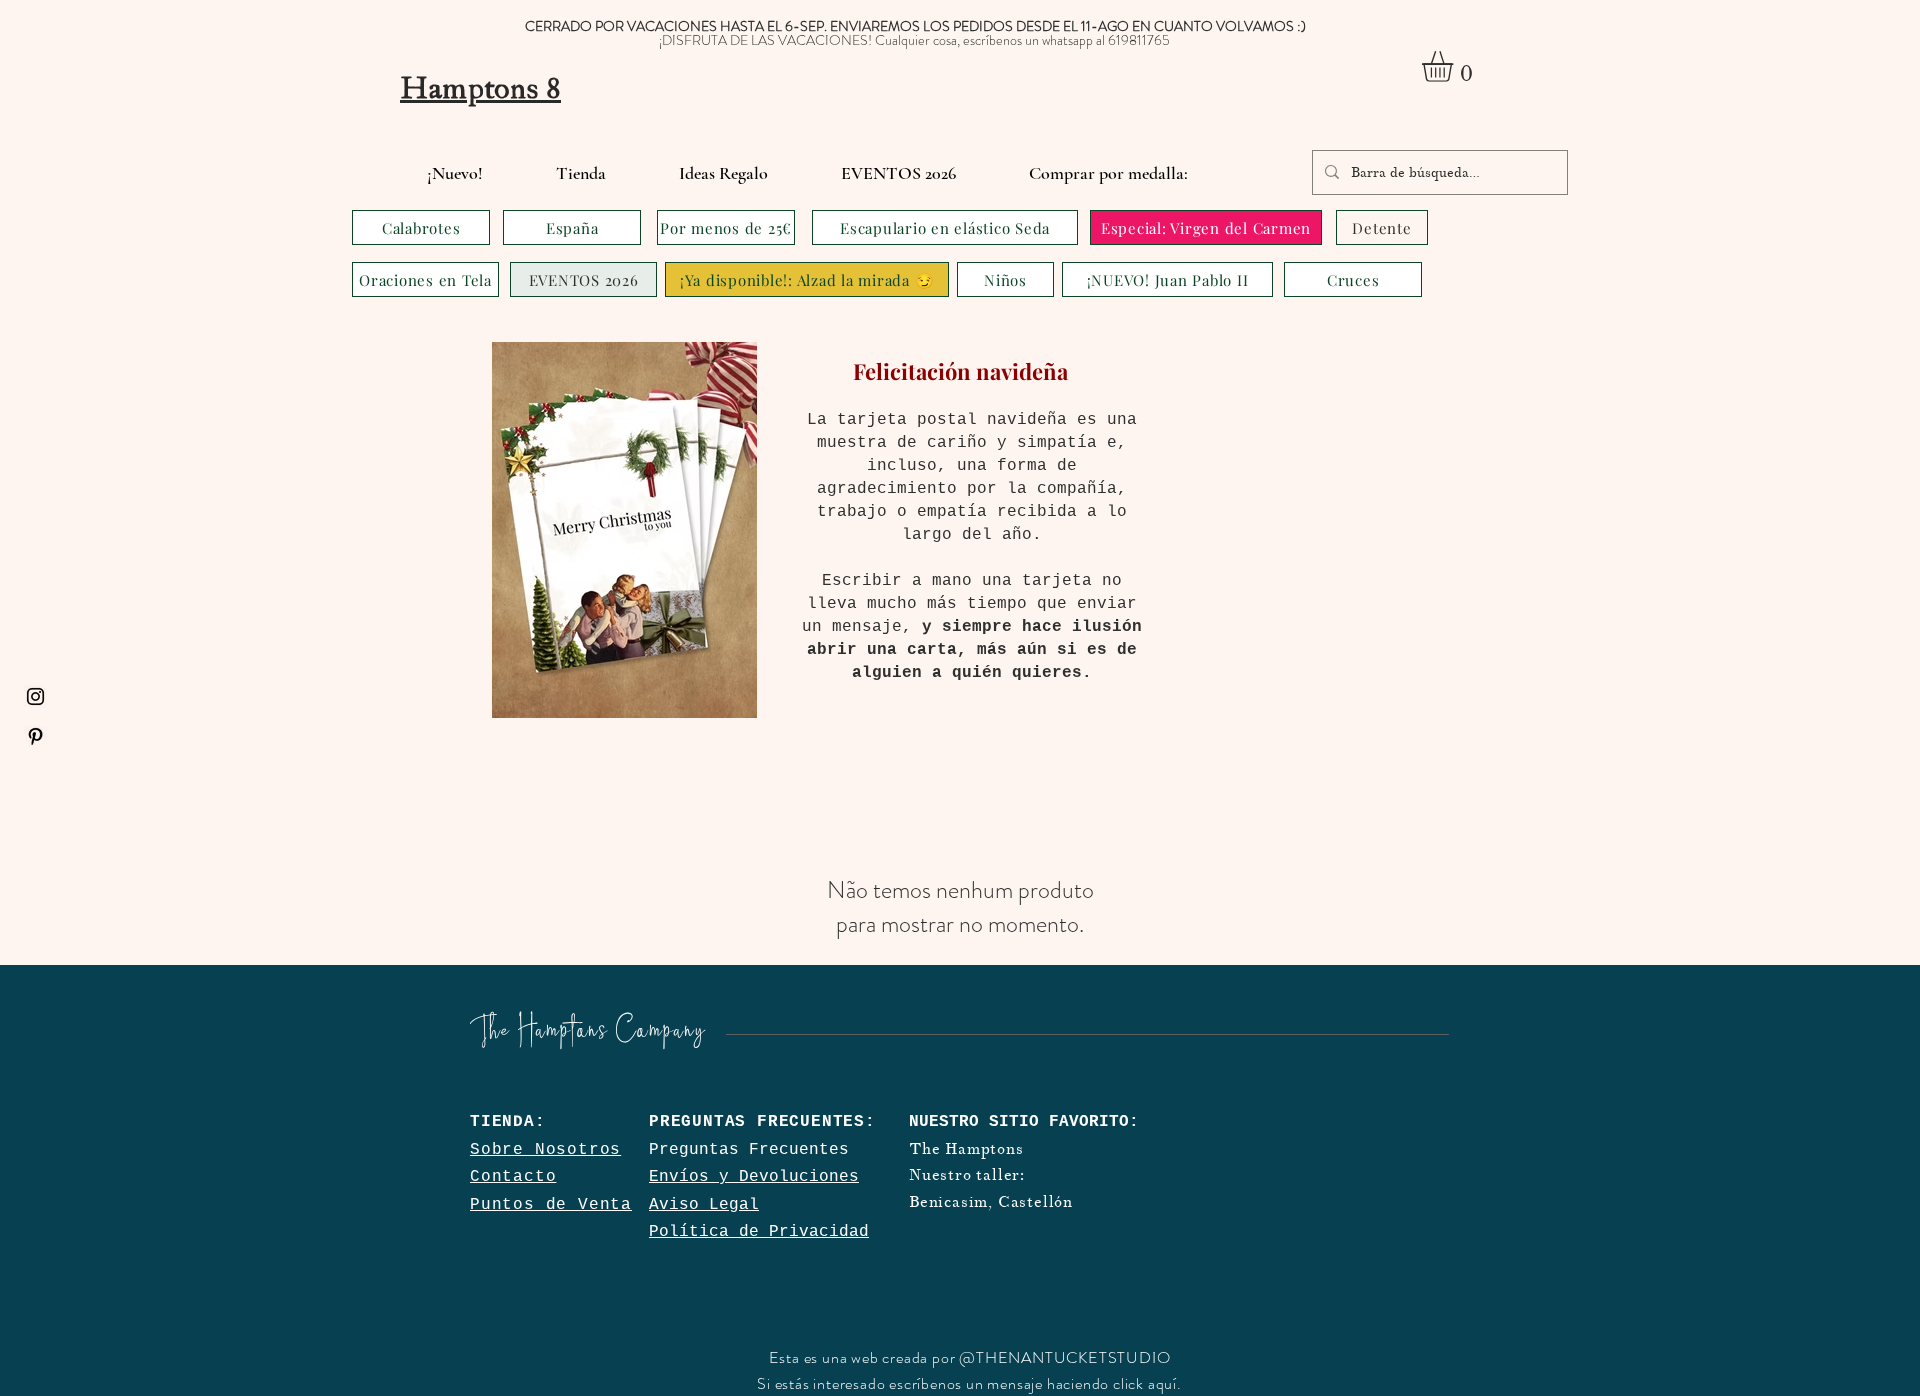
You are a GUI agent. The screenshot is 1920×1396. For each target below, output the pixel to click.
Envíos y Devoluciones (754, 1177)
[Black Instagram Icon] (35, 696)
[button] (1455, 66)
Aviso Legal (704, 1205)
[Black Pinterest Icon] (35, 736)
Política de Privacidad (759, 1232)
